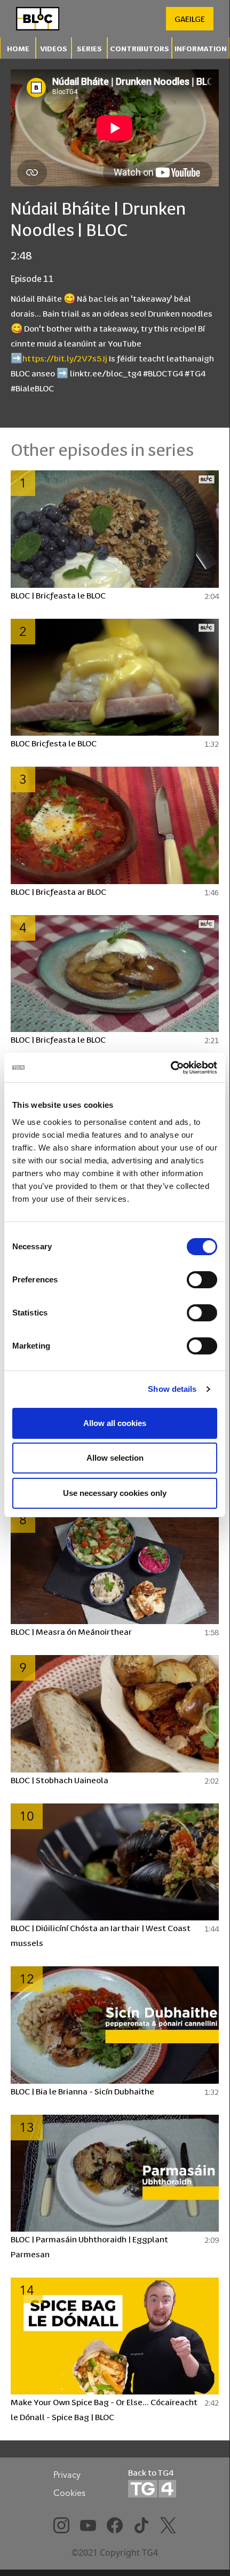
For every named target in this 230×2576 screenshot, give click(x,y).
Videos (54, 48)
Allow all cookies (115, 1423)
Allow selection (115, 1458)
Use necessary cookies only (115, 1493)
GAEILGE (190, 18)
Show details (172, 1389)
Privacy (67, 2475)
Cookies (69, 2493)
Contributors (140, 48)
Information (201, 48)
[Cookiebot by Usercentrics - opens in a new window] (170, 1068)
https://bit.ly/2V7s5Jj (65, 358)
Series (89, 48)
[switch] (202, 1280)
